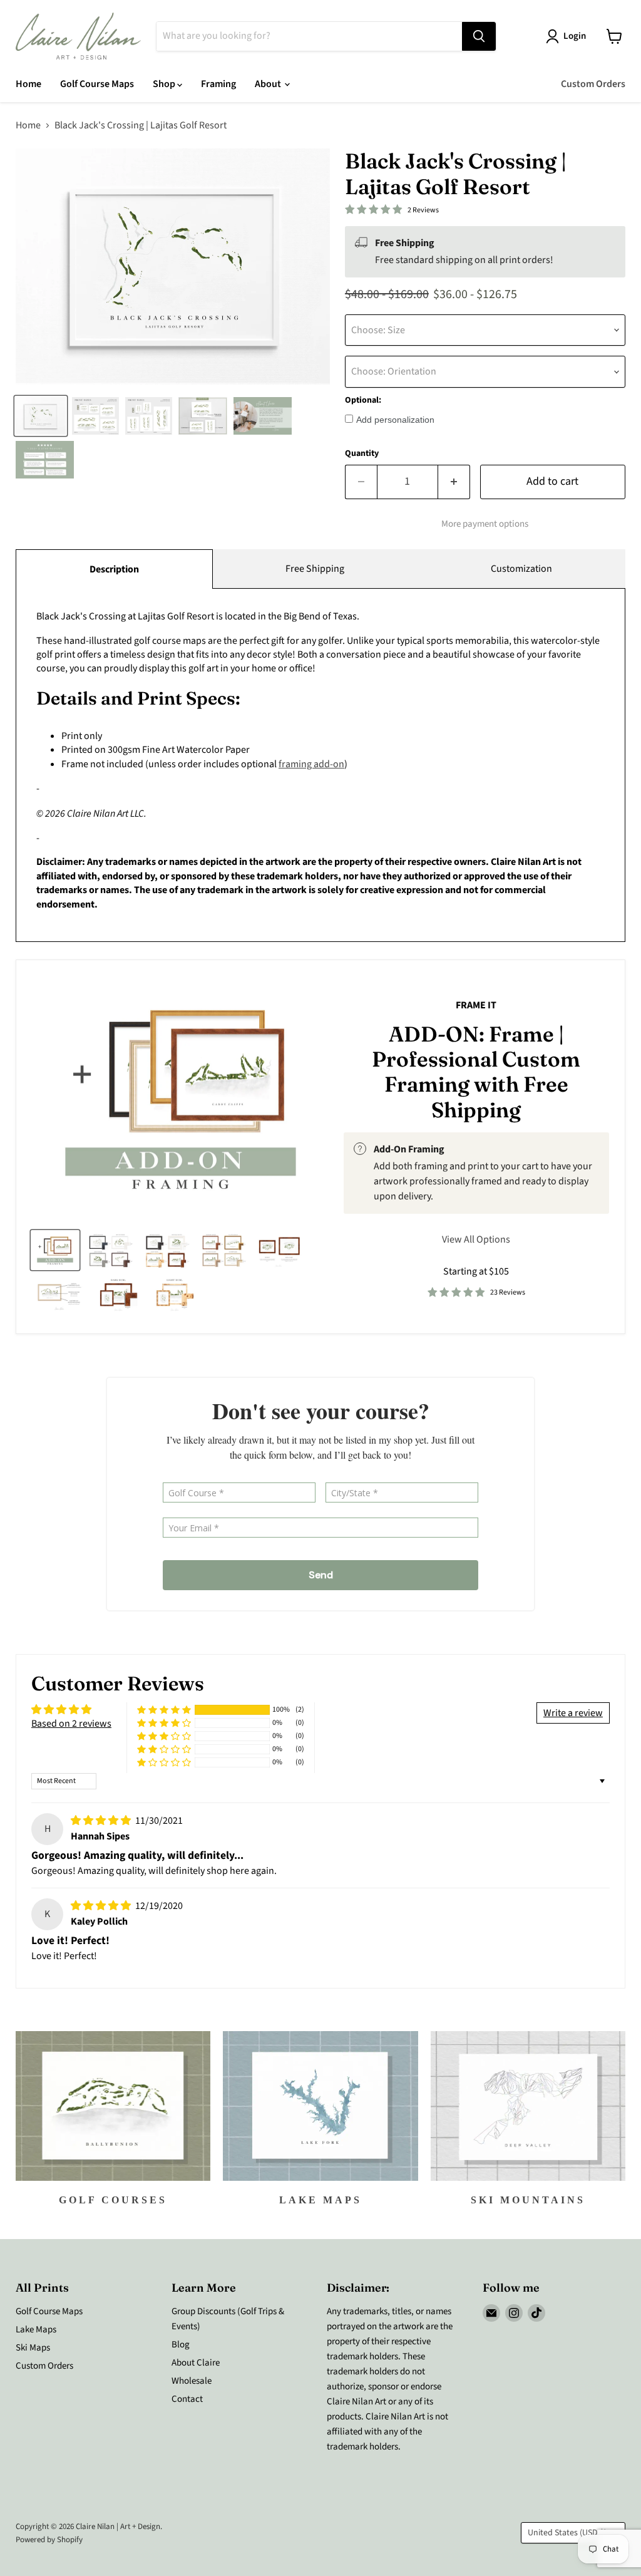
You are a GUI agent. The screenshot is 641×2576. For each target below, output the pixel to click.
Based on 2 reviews (71, 1724)
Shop (165, 84)
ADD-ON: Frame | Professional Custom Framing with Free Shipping (476, 1072)
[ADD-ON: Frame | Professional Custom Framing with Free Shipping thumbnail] (55, 1250)
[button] (164, 1710)
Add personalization (395, 420)
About (269, 84)
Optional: (363, 400)
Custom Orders (593, 84)
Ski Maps (33, 2348)
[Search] (479, 36)
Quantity (362, 453)
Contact (187, 2399)
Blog (181, 2345)
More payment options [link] (485, 524)
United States (567, 2533)
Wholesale (192, 2381)
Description (114, 569)
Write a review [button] (573, 1713)
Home (28, 84)
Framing (218, 84)
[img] (102, 1821)
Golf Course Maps (97, 84)
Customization (521, 569)
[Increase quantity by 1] (454, 482)
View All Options (476, 1239)
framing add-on (311, 764)
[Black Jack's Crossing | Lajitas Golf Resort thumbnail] (41, 416)
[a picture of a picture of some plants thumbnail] (59, 1294)
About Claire (196, 2363)
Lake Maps (36, 2330)
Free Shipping (315, 569)
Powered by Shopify (49, 2540)
